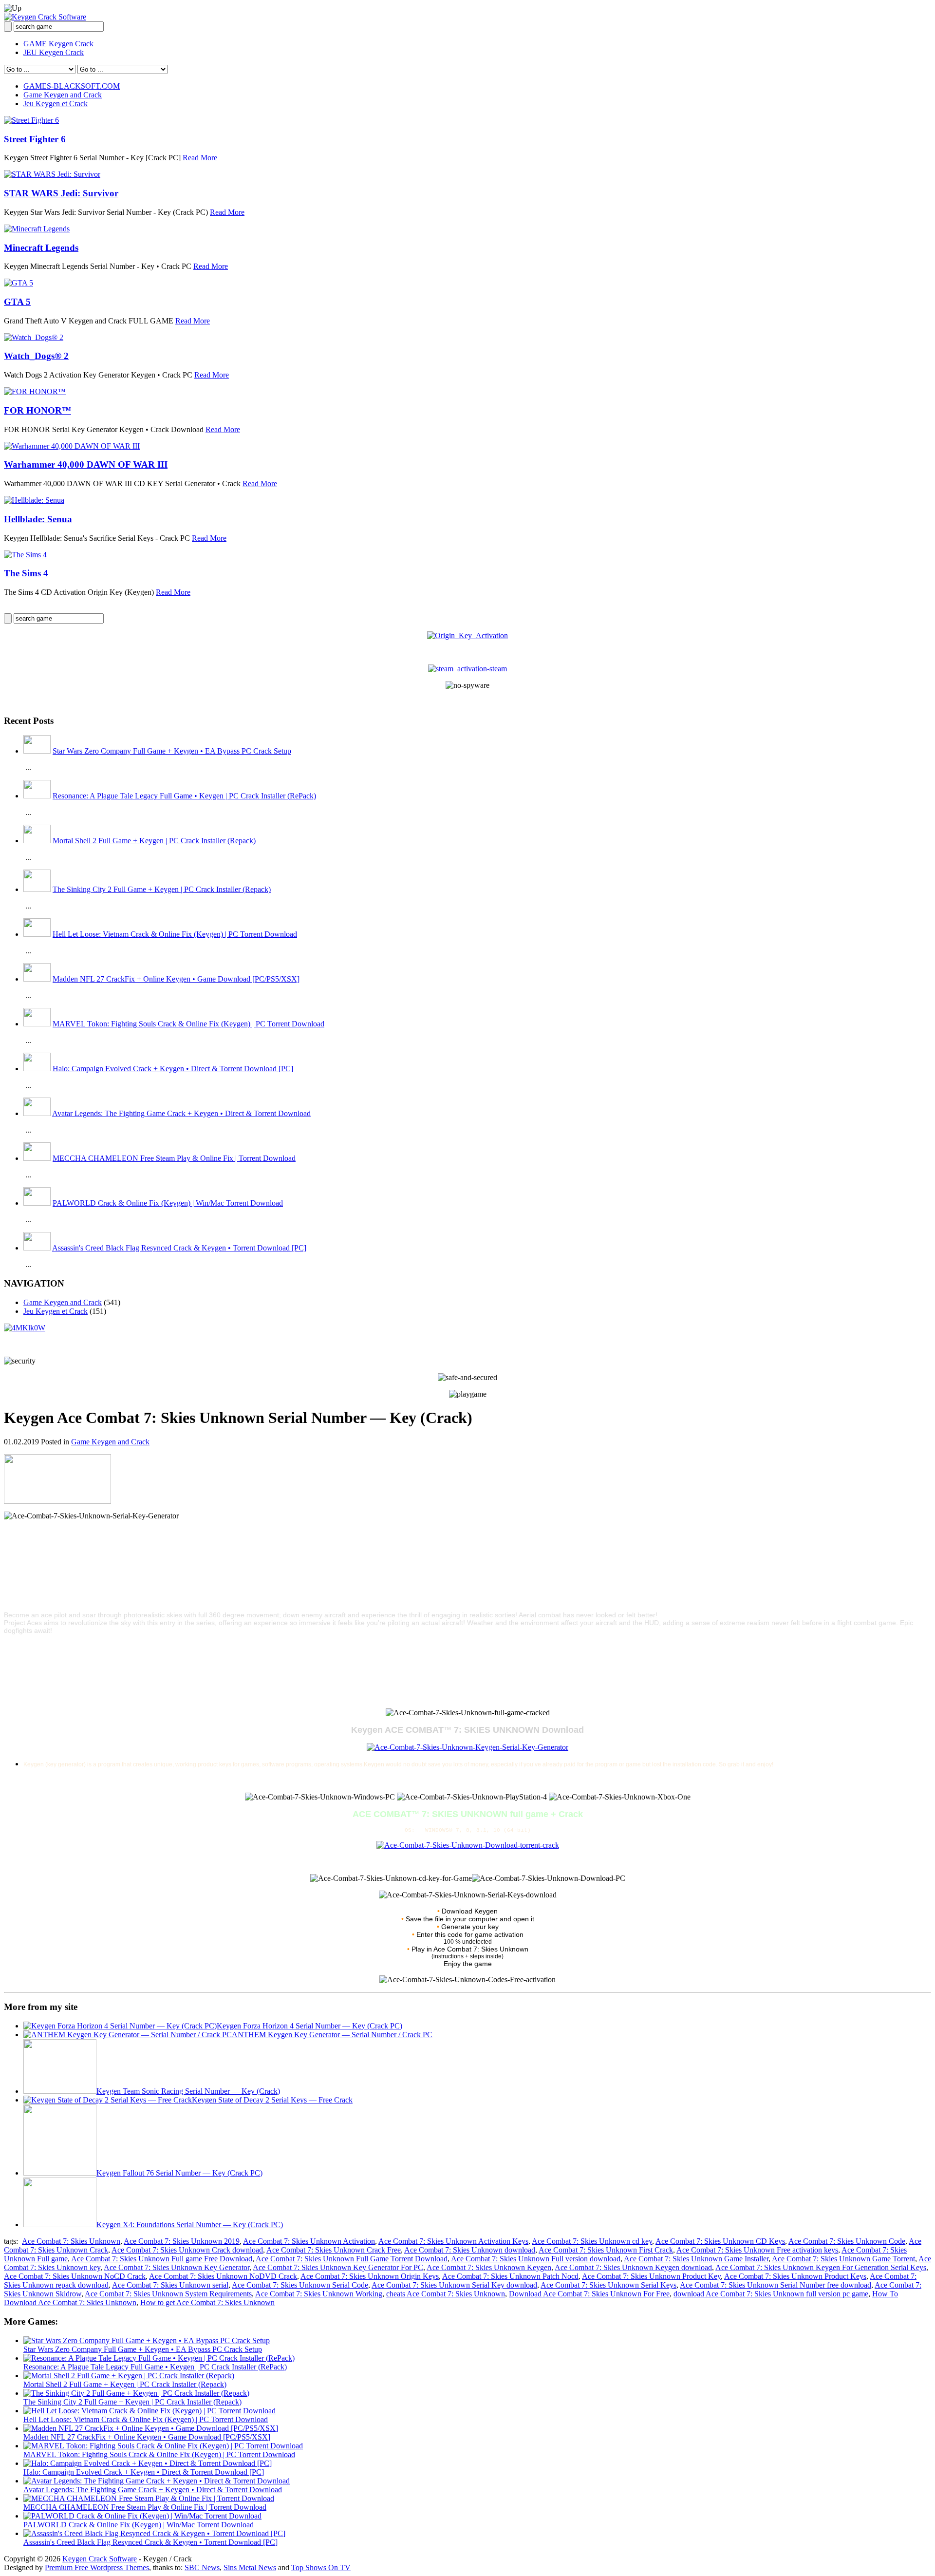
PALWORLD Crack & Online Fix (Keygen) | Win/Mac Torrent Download (168, 1203)
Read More (200, 158)
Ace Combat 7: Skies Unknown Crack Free (334, 2250)
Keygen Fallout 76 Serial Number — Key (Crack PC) (179, 2173)
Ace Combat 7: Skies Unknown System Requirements (168, 2294)
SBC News (202, 2567)
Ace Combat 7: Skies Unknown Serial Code (300, 2285)
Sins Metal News (250, 2567)
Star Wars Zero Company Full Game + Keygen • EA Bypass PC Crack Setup (172, 751)
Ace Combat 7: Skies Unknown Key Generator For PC (338, 2267)
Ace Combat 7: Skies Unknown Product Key (651, 2276)
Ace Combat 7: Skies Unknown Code (847, 2241)
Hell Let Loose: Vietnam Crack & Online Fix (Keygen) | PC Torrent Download (175, 934)
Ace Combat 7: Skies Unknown (71, 2241)
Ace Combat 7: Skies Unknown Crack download (187, 2250)
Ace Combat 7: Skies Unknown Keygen (489, 2267)
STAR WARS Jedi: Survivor (61, 193)
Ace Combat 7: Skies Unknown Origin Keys (370, 2276)
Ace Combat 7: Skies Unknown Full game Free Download (162, 2259)
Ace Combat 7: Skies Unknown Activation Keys (453, 2241)
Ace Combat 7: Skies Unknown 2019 (182, 2241)
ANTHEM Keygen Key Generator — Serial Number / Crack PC (332, 2035)
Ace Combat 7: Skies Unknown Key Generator (177, 2267)
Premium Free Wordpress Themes (97, 2567)
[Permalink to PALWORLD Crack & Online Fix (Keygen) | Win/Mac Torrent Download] (142, 2516)
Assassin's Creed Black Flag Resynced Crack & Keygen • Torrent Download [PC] (179, 1248)
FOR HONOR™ (37, 410)
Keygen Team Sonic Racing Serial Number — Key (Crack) (188, 2091)
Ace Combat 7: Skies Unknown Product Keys (795, 2276)
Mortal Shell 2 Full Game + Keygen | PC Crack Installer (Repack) (154, 841)
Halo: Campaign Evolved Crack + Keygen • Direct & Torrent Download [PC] (173, 1069)
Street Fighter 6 (35, 139)
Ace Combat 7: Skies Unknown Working (319, 2294)
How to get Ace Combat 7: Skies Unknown (207, 2302)
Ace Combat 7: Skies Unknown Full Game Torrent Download (352, 2259)
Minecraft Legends (41, 248)
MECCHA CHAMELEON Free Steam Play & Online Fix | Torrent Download (174, 1158)
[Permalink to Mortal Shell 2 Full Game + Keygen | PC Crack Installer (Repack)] (129, 2376)
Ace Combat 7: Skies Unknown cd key (592, 2241)
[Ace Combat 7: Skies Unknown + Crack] (468, 1845)
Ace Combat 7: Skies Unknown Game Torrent (843, 2259)
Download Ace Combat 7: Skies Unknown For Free (589, 2294)
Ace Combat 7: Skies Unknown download (470, 2250)
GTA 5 (17, 302)
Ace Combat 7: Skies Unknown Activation (309, 2241)
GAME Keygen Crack (58, 44)
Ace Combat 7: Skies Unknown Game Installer (696, 2259)
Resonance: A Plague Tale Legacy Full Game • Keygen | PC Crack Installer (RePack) (184, 796)
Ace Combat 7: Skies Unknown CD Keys (720, 2241)
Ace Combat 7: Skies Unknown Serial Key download (454, 2285)
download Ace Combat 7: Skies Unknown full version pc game (771, 2294)
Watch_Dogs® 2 (36, 356)
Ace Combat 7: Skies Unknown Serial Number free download (776, 2285)
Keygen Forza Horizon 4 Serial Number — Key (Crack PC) (309, 2026)
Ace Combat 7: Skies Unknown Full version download (536, 2259)
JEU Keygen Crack (54, 52)
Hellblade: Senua (38, 519)
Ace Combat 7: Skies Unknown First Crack (606, 2250)
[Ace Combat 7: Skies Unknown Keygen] (467, 1747)
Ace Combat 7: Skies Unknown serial (170, 2285)
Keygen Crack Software (100, 2559)
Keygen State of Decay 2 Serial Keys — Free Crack (272, 2100)
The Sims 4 (26, 573)
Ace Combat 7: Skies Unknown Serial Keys (608, 2285)
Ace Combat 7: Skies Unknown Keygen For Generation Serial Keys (821, 2267)
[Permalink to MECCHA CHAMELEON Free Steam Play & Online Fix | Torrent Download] (149, 2498)
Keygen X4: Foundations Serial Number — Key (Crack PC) (190, 2225)
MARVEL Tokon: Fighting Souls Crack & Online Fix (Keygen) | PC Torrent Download (188, 1024)
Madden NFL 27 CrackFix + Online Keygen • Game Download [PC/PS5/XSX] (176, 979)
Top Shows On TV (321, 2567)
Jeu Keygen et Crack (56, 104)
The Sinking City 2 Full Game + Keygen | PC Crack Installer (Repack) (162, 889)
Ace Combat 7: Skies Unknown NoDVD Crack (223, 2276)
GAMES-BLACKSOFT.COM (72, 86)
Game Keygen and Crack (63, 95)
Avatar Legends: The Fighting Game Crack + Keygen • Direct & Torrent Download (181, 1113)
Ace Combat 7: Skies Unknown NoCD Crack (75, 2276)
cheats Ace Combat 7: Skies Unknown (446, 2294)
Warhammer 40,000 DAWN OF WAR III (86, 464)
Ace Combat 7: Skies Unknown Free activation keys (757, 2250)
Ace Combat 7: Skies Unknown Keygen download (633, 2267)
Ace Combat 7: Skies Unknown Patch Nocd (510, 2276)
